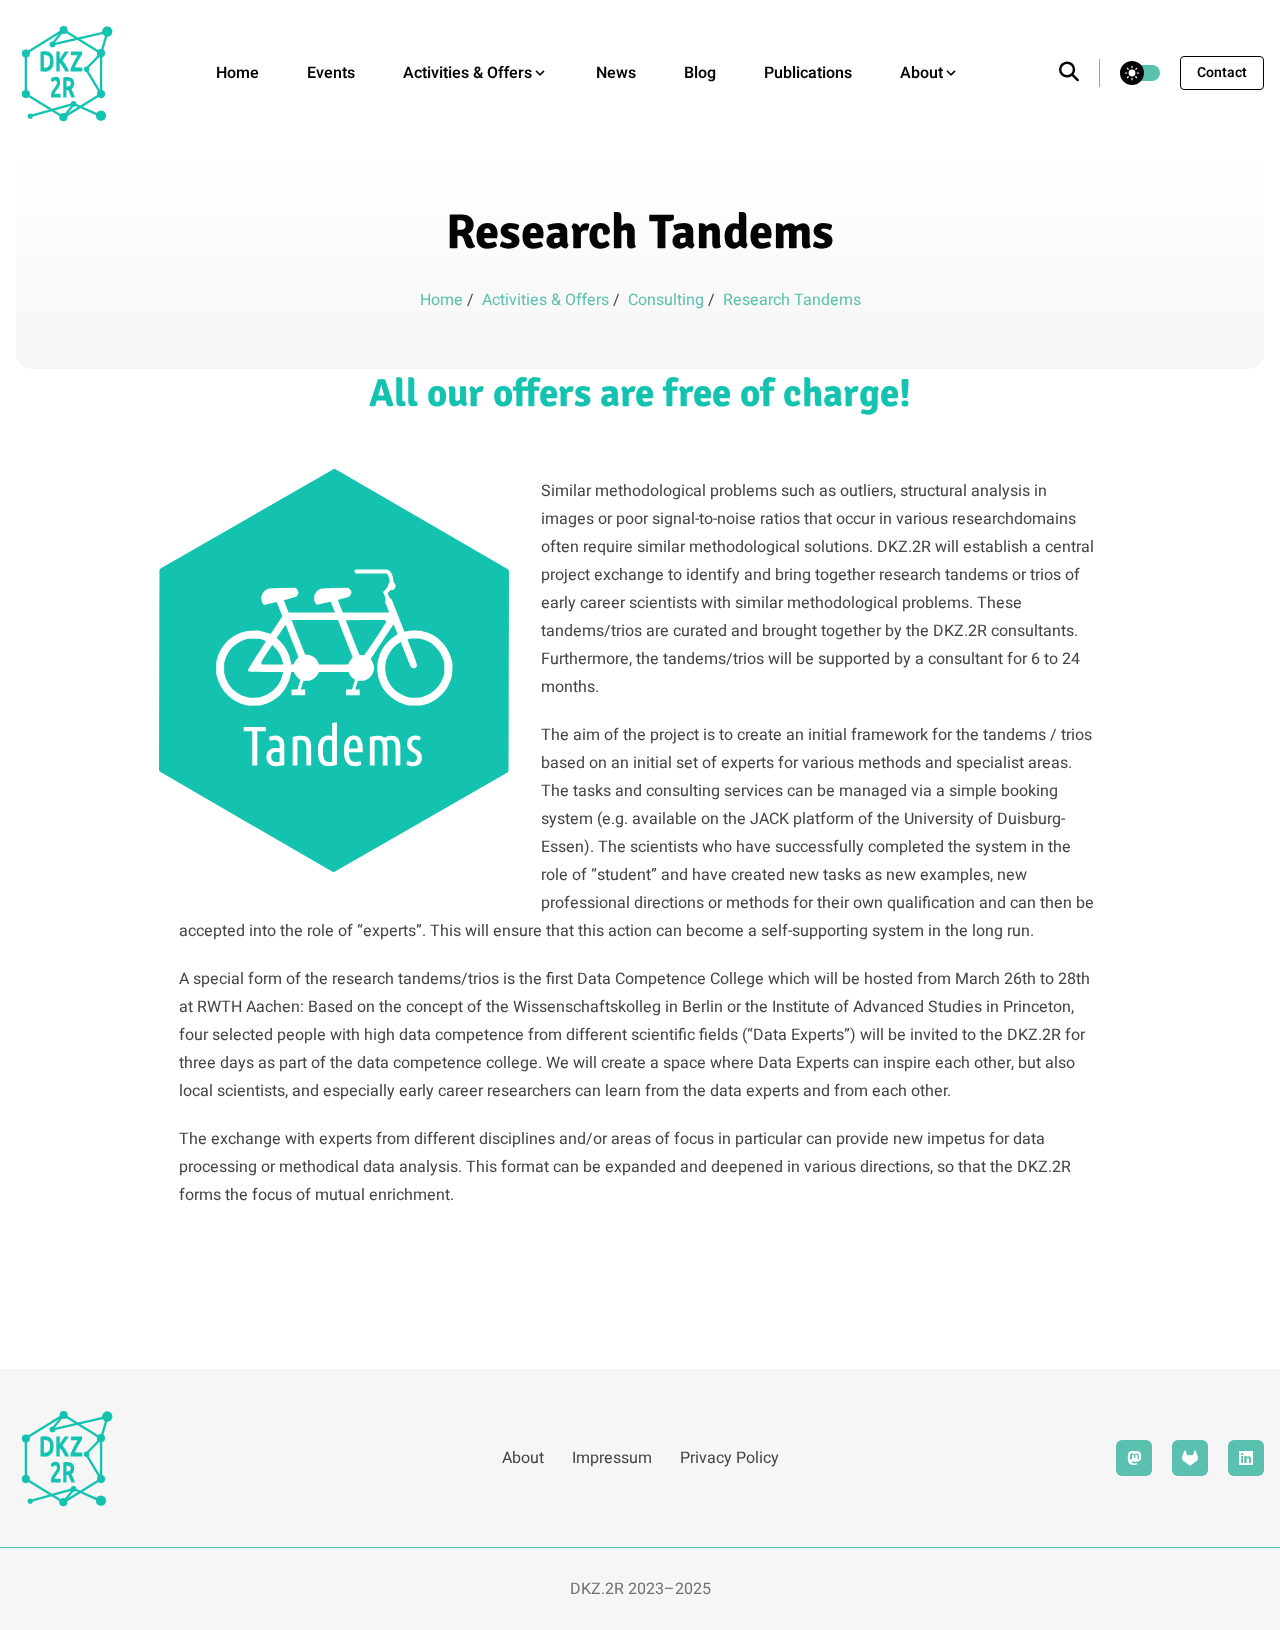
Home (237, 73)
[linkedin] (1246, 1458)
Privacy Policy (729, 1458)
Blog (700, 73)
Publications (808, 73)
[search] (1079, 73)
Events (331, 73)
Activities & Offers (547, 300)
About (523, 1458)
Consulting (668, 300)
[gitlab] (1190, 1458)
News (616, 73)
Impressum (612, 1458)
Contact (1222, 72)
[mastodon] (1134, 1458)
